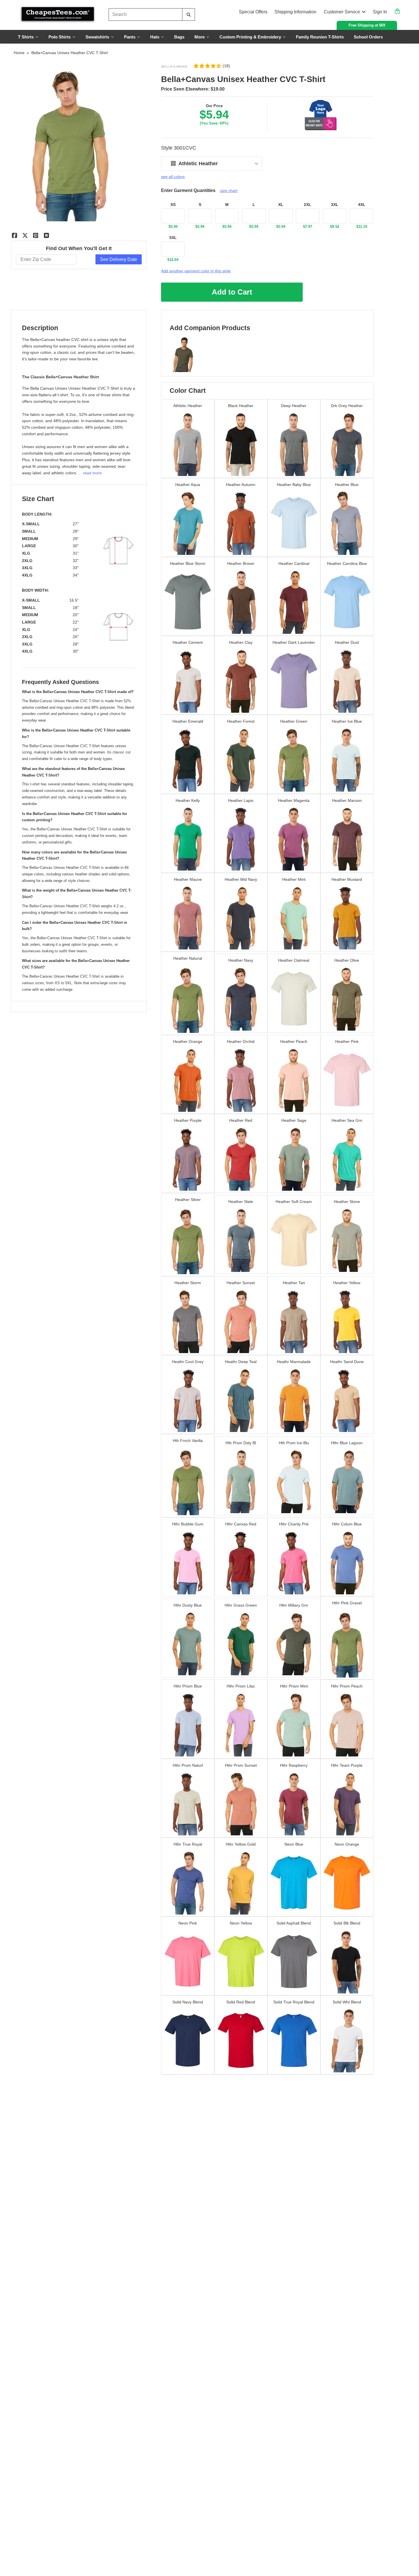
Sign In (380, 12)
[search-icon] (189, 15)
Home (19, 53)
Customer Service (342, 12)
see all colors (173, 177)
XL (281, 205)
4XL (362, 205)
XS (173, 205)
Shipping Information (295, 12)
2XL (308, 205)
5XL (173, 238)
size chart (229, 191)
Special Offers (253, 12)
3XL (335, 205)
